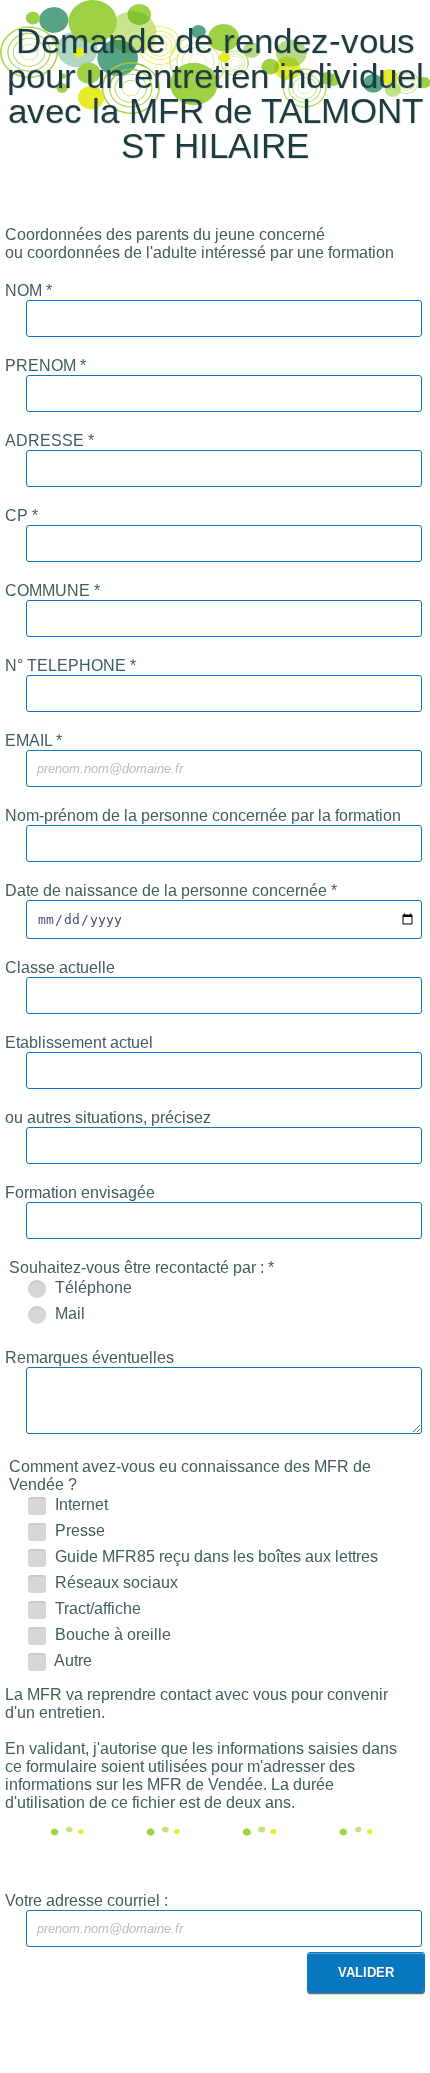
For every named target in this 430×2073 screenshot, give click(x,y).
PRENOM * (45, 365)
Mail (68, 1313)
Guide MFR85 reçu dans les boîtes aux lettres (214, 1556)
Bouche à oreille (111, 1634)
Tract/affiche (96, 1608)
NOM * (28, 290)
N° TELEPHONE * (70, 665)
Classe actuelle (60, 967)
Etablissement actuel (79, 1042)
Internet (79, 1504)
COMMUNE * (52, 590)
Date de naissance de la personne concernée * (171, 890)
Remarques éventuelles (89, 1357)
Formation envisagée (80, 1192)
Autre (71, 1660)
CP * (21, 515)
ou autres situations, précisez (108, 1117)
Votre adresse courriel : (86, 1900)
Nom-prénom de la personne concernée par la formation (203, 815)
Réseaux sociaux (114, 1582)
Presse (78, 1530)
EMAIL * (33, 740)
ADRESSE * (49, 440)
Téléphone (91, 1287)
